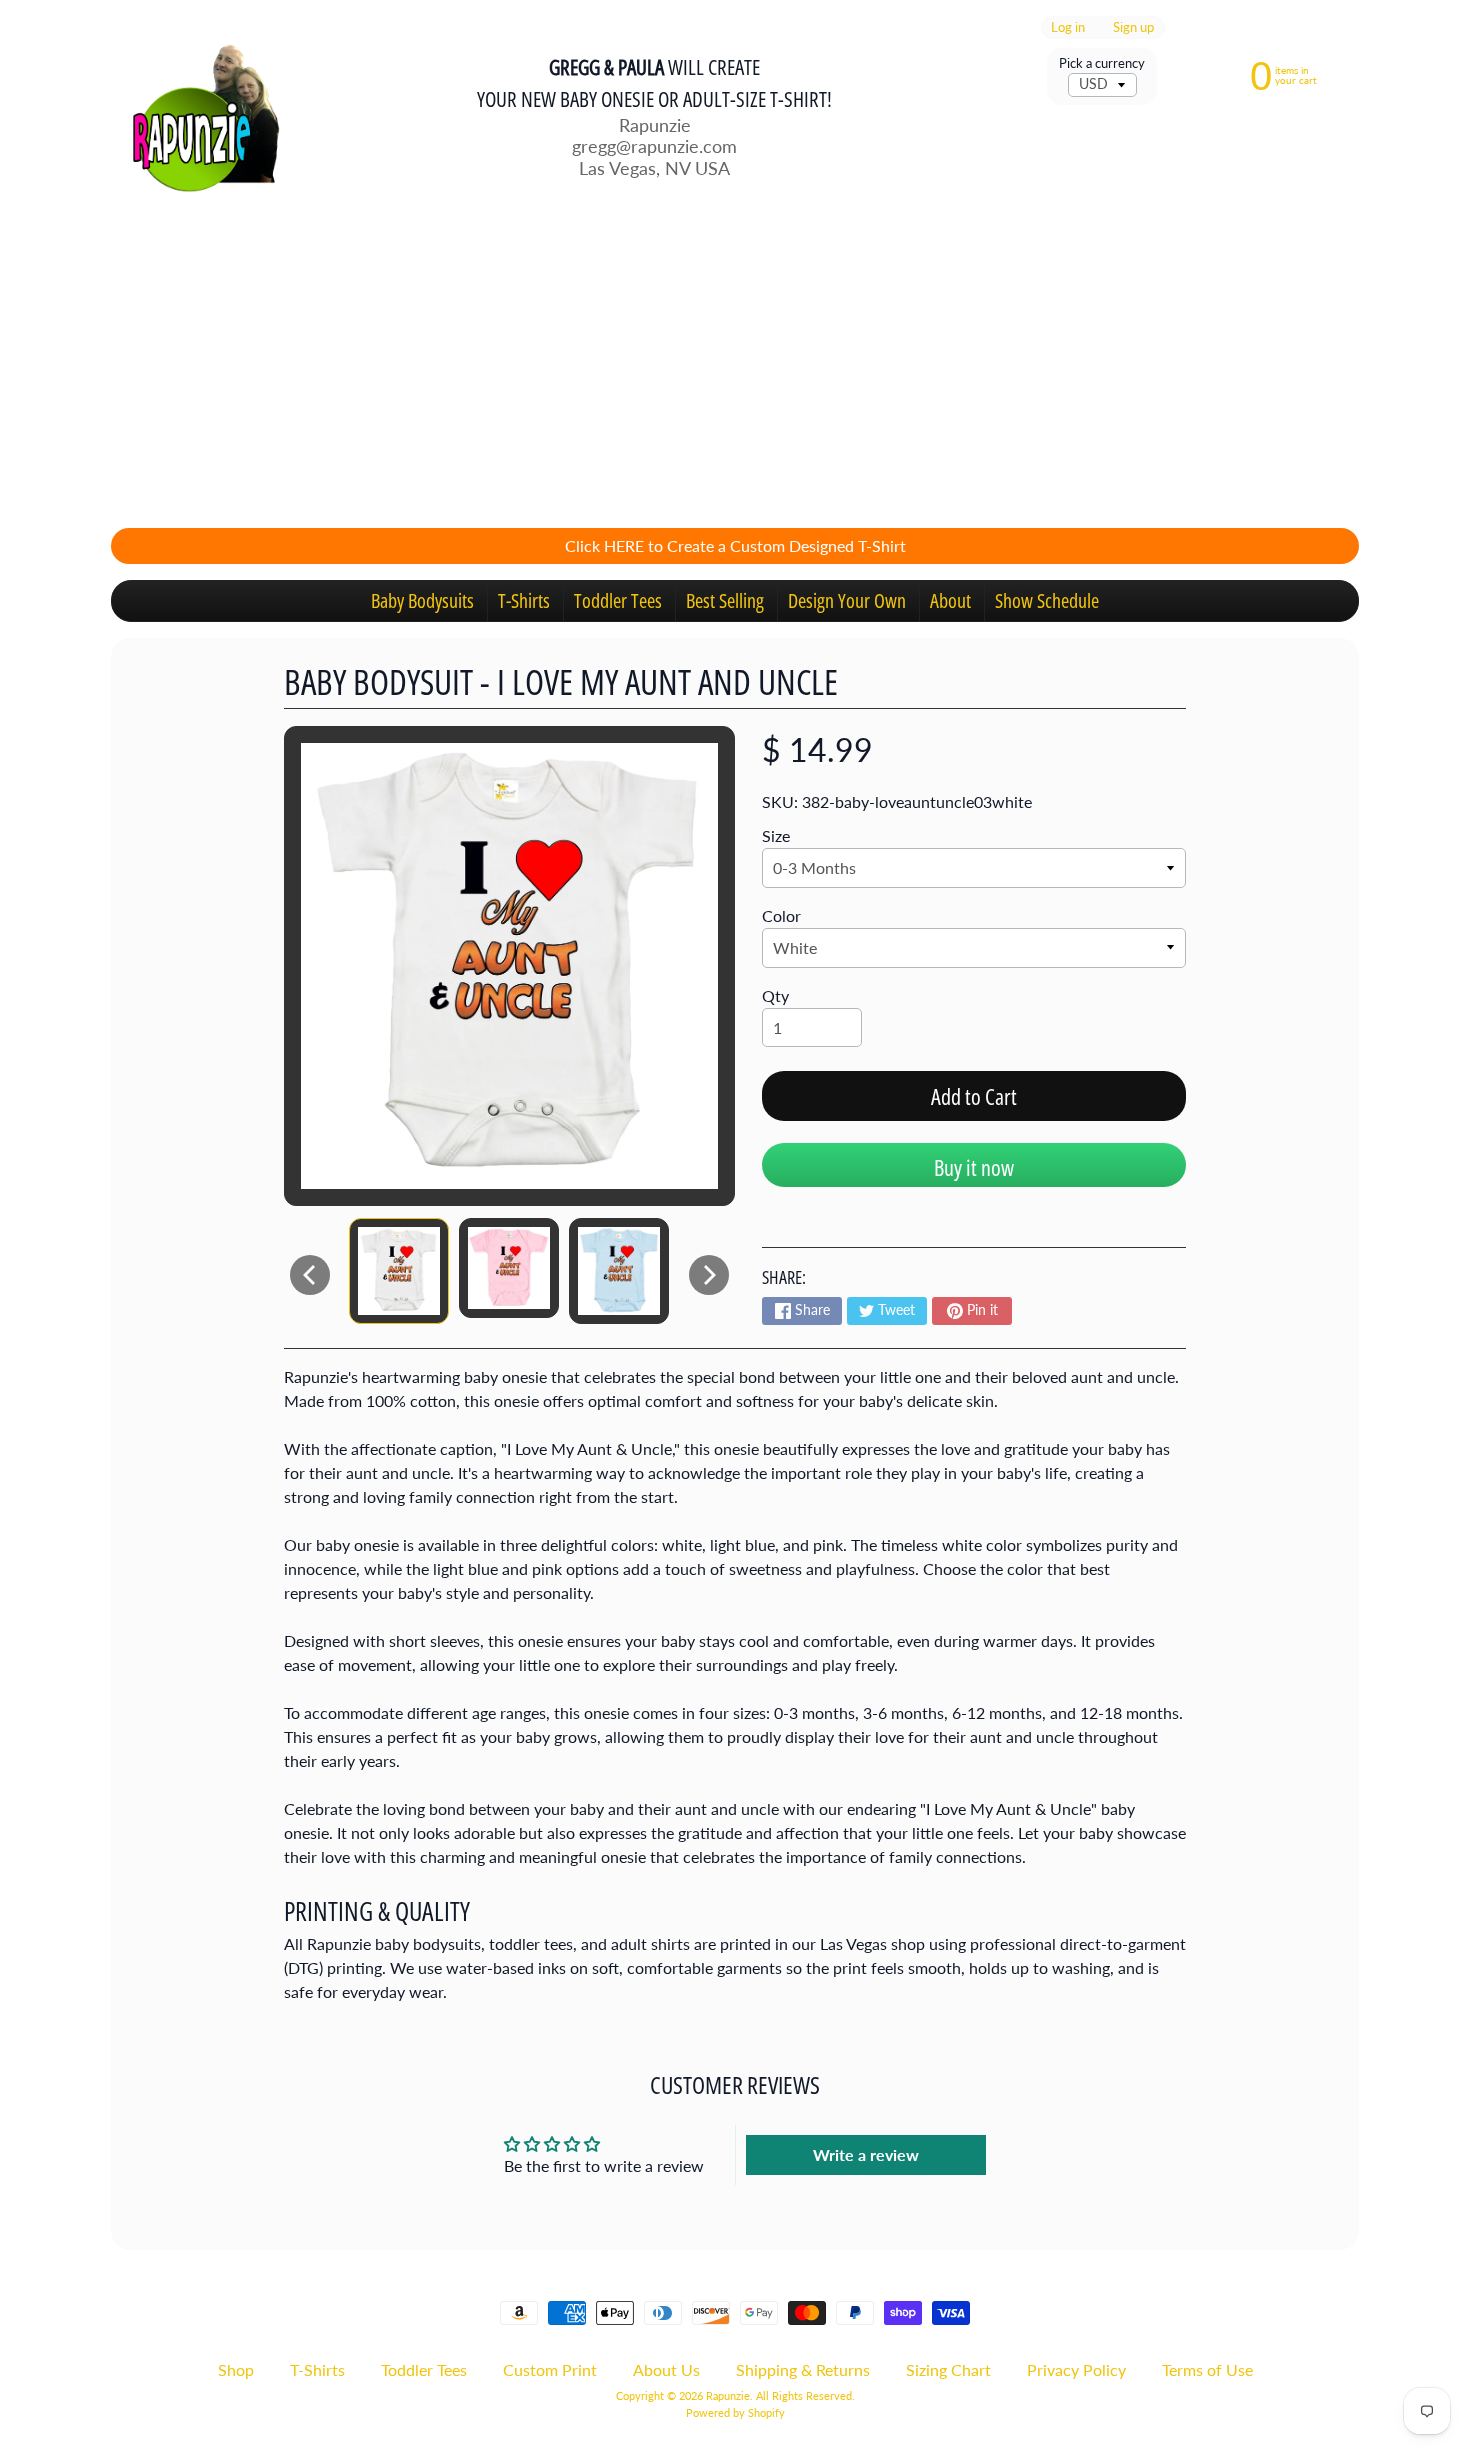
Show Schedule (1047, 600)
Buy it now (974, 1167)
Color (781, 915)
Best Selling (725, 600)
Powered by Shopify (735, 2412)
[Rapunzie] (196, 116)
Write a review (866, 2154)
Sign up (1133, 27)
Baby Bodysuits (422, 600)
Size (776, 835)
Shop (236, 2369)
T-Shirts (524, 600)
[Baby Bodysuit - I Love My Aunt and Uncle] (399, 1271)
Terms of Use (1207, 2369)
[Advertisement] (735, 372)
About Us (666, 2369)
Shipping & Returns (803, 2369)
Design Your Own (847, 600)
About (950, 600)
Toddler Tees (618, 600)
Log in (1068, 27)
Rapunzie (728, 2395)
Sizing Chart (948, 2369)
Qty (775, 995)
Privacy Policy (1076, 2369)
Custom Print (550, 2369)
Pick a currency (1102, 63)
